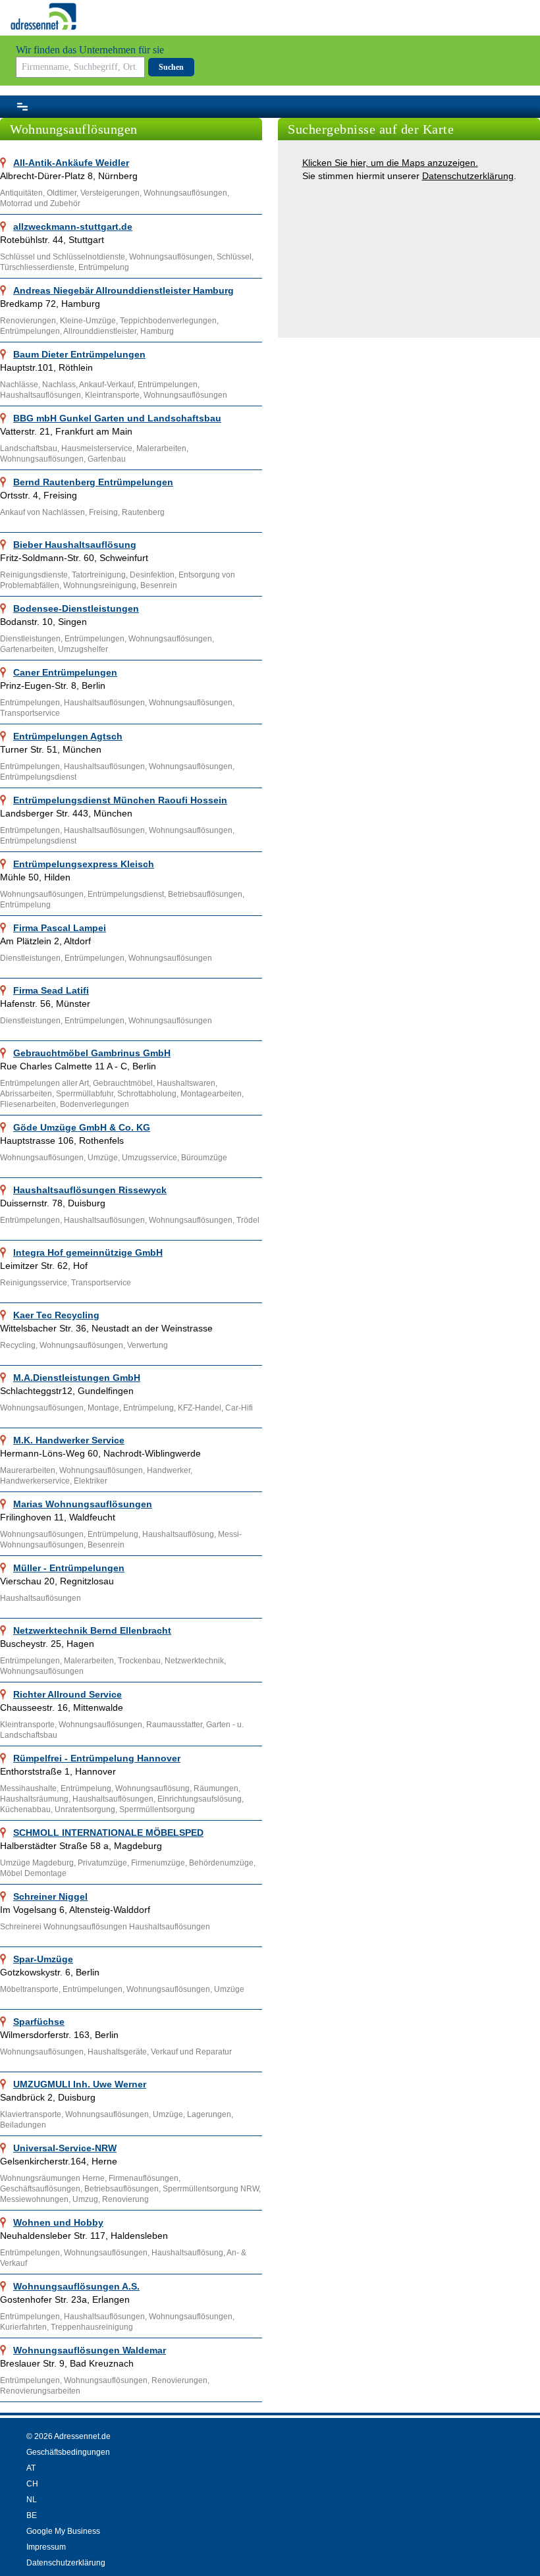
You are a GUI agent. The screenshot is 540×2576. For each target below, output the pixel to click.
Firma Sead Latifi (51, 990)
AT (31, 2468)
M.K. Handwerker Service (69, 1440)
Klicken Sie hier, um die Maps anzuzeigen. (390, 163)
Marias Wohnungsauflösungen (83, 1504)
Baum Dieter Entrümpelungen (79, 354)
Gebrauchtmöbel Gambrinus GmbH (92, 1053)
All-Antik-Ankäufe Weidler (71, 163)
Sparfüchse (39, 2022)
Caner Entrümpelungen (65, 672)
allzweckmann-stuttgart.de (73, 227)
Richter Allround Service (67, 1694)
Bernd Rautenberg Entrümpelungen (93, 482)
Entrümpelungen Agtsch (68, 736)
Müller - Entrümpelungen (69, 1568)
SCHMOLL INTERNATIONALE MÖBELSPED (108, 1833)
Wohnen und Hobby (58, 2222)
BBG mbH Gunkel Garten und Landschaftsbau (117, 418)
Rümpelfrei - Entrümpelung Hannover (97, 1758)
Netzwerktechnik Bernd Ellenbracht (92, 1630)
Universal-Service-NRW (65, 2148)
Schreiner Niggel (50, 1896)
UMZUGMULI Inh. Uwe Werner (80, 2084)
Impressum (46, 2547)
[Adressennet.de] (43, 16)
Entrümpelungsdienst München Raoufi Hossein (120, 800)
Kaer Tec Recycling (56, 1315)
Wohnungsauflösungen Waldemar (90, 2350)
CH (32, 2484)
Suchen (171, 67)
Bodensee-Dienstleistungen (76, 608)
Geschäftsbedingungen (68, 2452)
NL (32, 2500)
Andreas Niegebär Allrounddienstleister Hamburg (123, 290)
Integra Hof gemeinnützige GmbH (88, 1252)
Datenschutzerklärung (468, 176)
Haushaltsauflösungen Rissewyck (90, 1190)
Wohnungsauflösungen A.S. (76, 2286)
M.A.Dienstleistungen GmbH (77, 1378)
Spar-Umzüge (43, 1959)
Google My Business (63, 2531)
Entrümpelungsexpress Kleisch (84, 864)
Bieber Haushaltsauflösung (75, 545)
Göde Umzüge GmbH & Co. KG (82, 1127)
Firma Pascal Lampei (60, 928)
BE (32, 2515)
